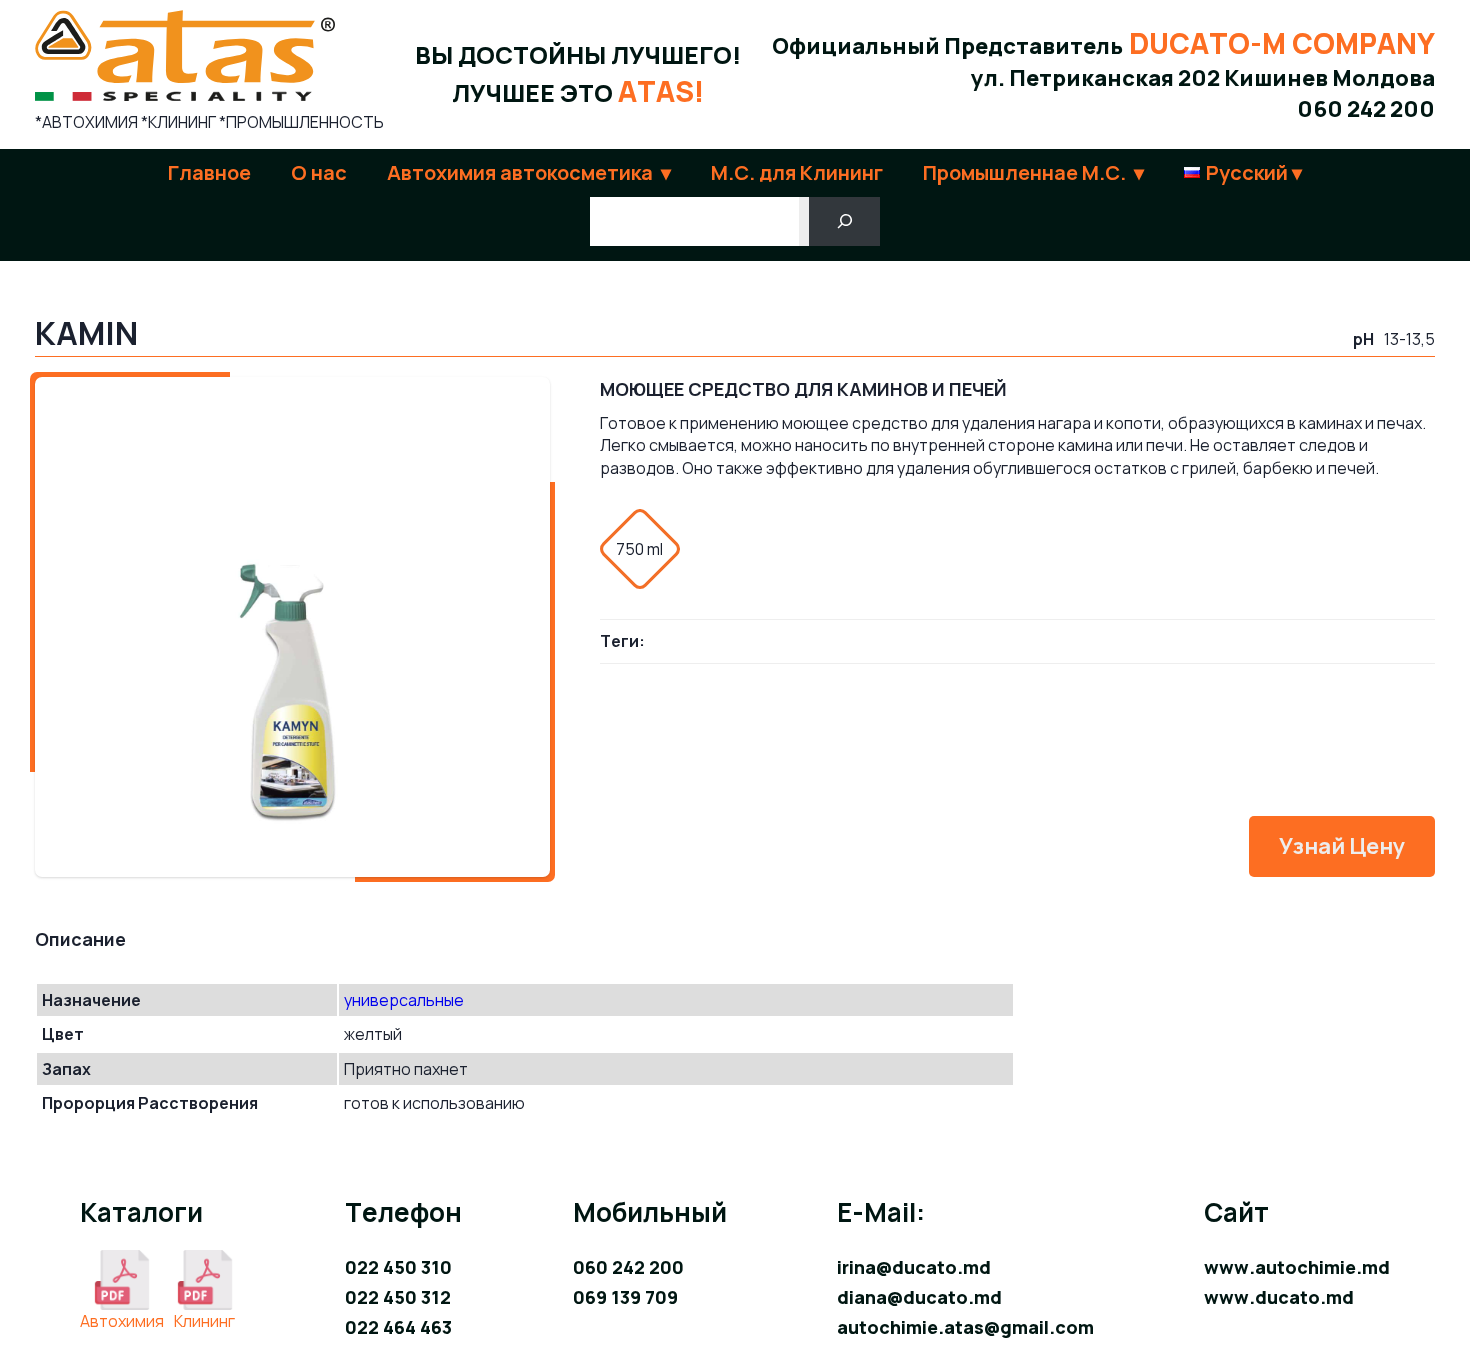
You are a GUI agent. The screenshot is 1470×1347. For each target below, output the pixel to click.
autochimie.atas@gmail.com (965, 1327)
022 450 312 (398, 1297)
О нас (319, 172)
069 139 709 (625, 1297)
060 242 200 (1366, 109)
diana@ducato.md (919, 1297)
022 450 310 (398, 1267)
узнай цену (1342, 846)
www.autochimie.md (1297, 1267)
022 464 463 (398, 1327)
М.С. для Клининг (797, 172)
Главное (209, 172)
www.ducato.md (1279, 1297)
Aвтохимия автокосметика (520, 172)
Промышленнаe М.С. (1024, 172)
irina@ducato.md (914, 1267)
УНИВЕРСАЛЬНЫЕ (404, 1000)
